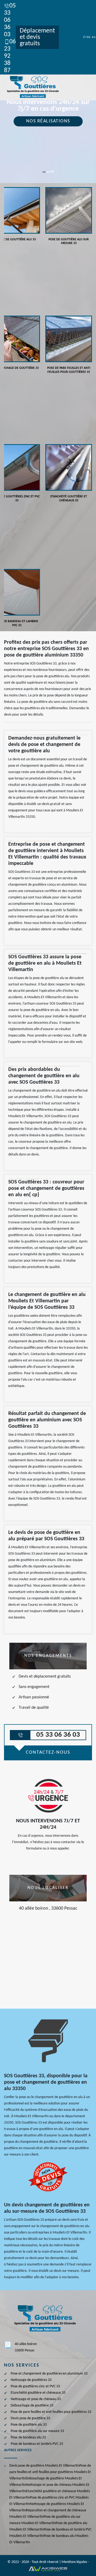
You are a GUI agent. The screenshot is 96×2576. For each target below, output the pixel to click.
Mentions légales (74, 2562)
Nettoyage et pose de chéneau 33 (36, 2399)
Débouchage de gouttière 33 (32, 2406)
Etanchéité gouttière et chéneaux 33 (38, 2393)
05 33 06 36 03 (10, 20)
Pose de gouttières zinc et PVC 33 (35, 2386)
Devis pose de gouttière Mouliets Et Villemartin (44, 2466)
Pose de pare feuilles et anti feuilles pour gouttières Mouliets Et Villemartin (50, 2472)
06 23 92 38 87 (10, 56)
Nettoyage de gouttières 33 (31, 2380)
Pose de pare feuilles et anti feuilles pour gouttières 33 (51, 2412)
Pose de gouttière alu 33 (29, 2425)
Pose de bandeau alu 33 (28, 2437)
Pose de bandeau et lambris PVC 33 (37, 2444)
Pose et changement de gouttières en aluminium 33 (49, 2374)
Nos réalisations (48, 121)
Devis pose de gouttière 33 (30, 2418)
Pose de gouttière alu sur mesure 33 (37, 2431)
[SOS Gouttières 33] (32, 87)
